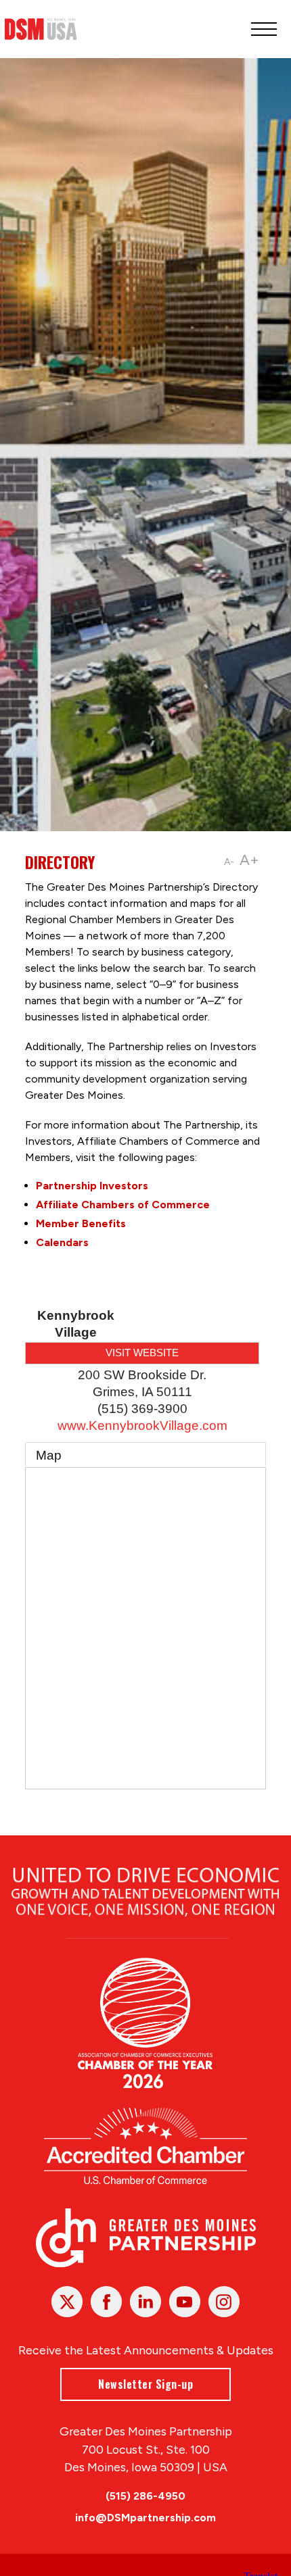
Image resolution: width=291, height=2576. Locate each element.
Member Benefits (81, 1223)
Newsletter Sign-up (145, 2384)
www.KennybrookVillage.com (142, 1426)
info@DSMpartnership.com (145, 2518)
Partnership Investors (92, 1186)
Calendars (62, 1242)
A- (229, 862)
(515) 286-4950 (145, 2496)
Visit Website (142, 1353)
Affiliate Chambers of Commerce (123, 1205)
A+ (249, 860)
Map (49, 1455)
